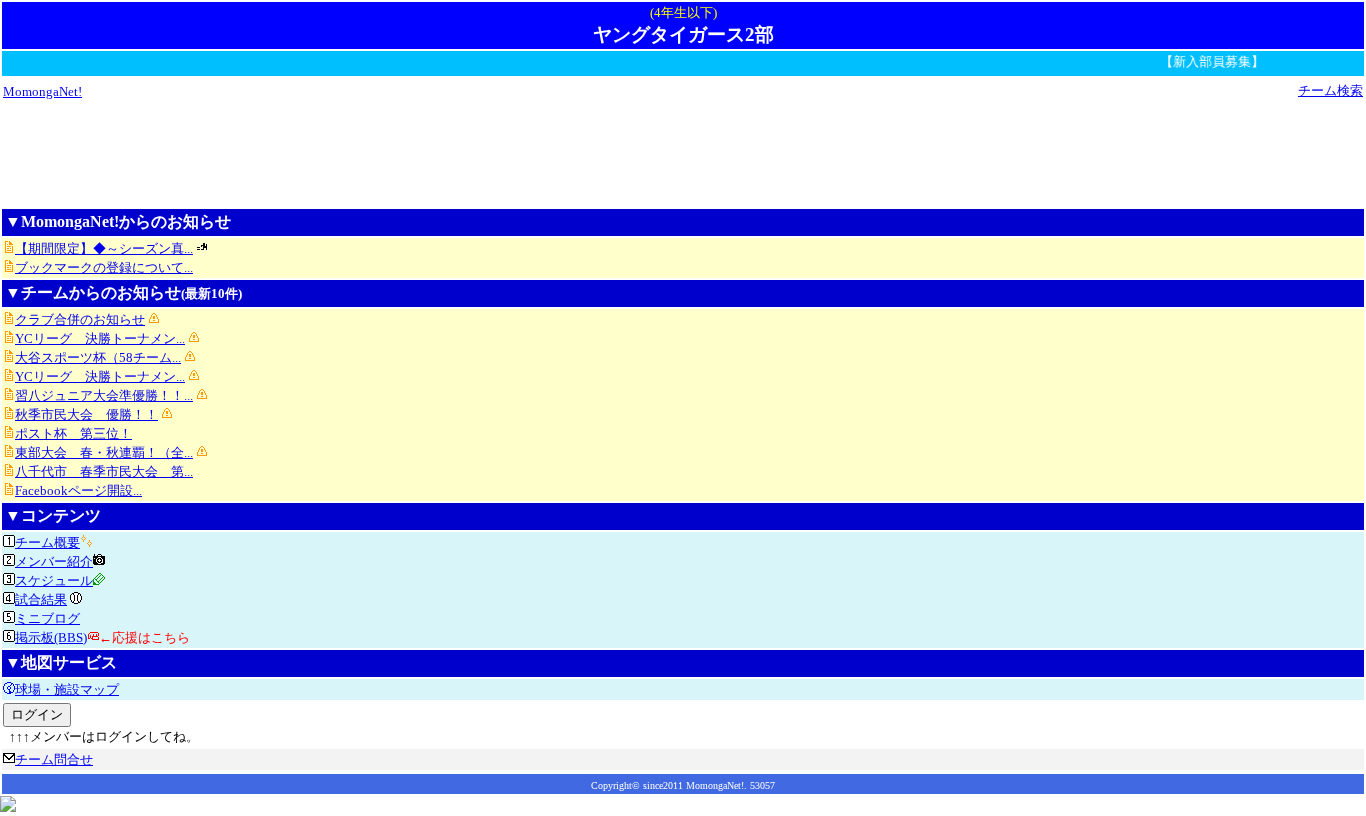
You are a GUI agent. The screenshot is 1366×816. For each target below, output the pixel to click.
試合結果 (41, 599)
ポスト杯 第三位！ (73, 433)
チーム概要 (47, 542)
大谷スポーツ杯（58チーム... (98, 357)
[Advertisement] (683, 153)
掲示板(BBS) (51, 637)
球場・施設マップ (67, 689)
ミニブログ (47, 618)
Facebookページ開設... (78, 490)
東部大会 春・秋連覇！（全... (104, 452)
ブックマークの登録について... (104, 267)
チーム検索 (1330, 90)
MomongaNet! (42, 91)
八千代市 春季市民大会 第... (104, 471)
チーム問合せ (54, 759)
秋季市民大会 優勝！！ (86, 414)
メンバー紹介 (54, 561)
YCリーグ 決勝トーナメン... (100, 338)
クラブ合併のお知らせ (80, 319)
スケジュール (54, 580)
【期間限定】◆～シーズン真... (104, 248)
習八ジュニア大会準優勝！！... (104, 395)
